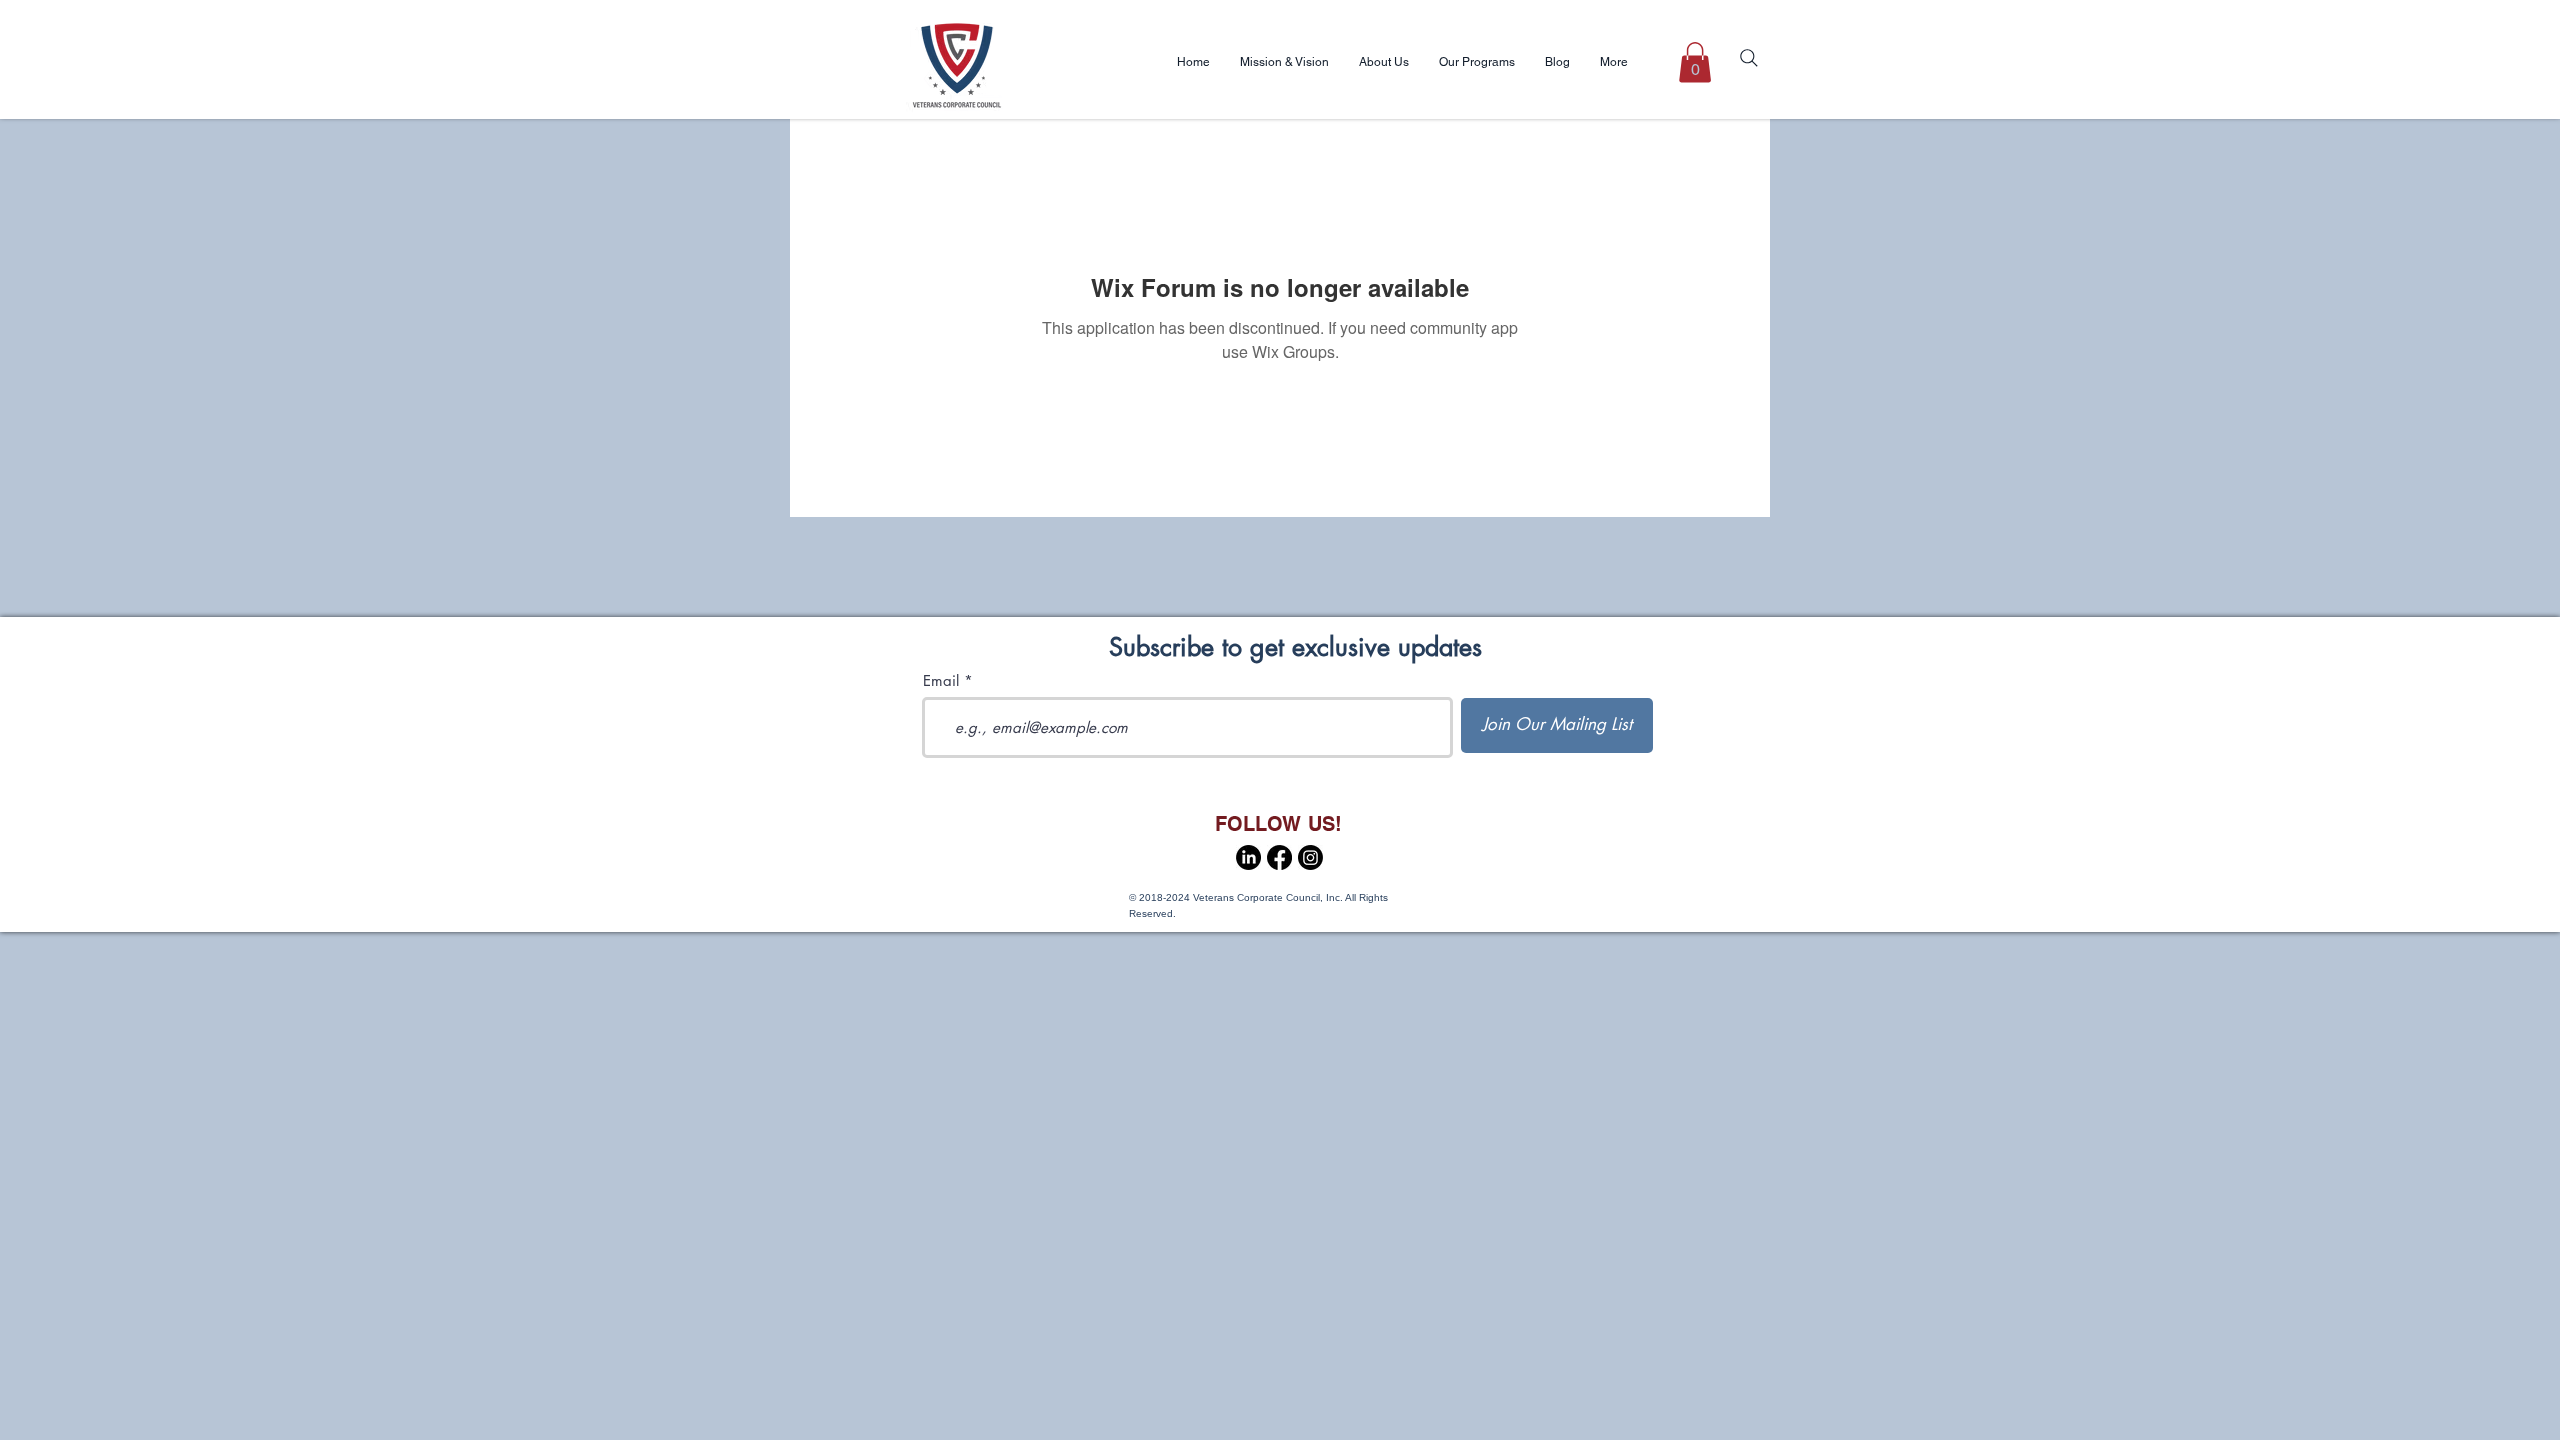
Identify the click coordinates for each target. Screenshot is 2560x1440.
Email (941, 680)
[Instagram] (1310, 857)
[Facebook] (1279, 857)
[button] (1695, 62)
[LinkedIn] (1248, 857)
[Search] (1749, 58)
